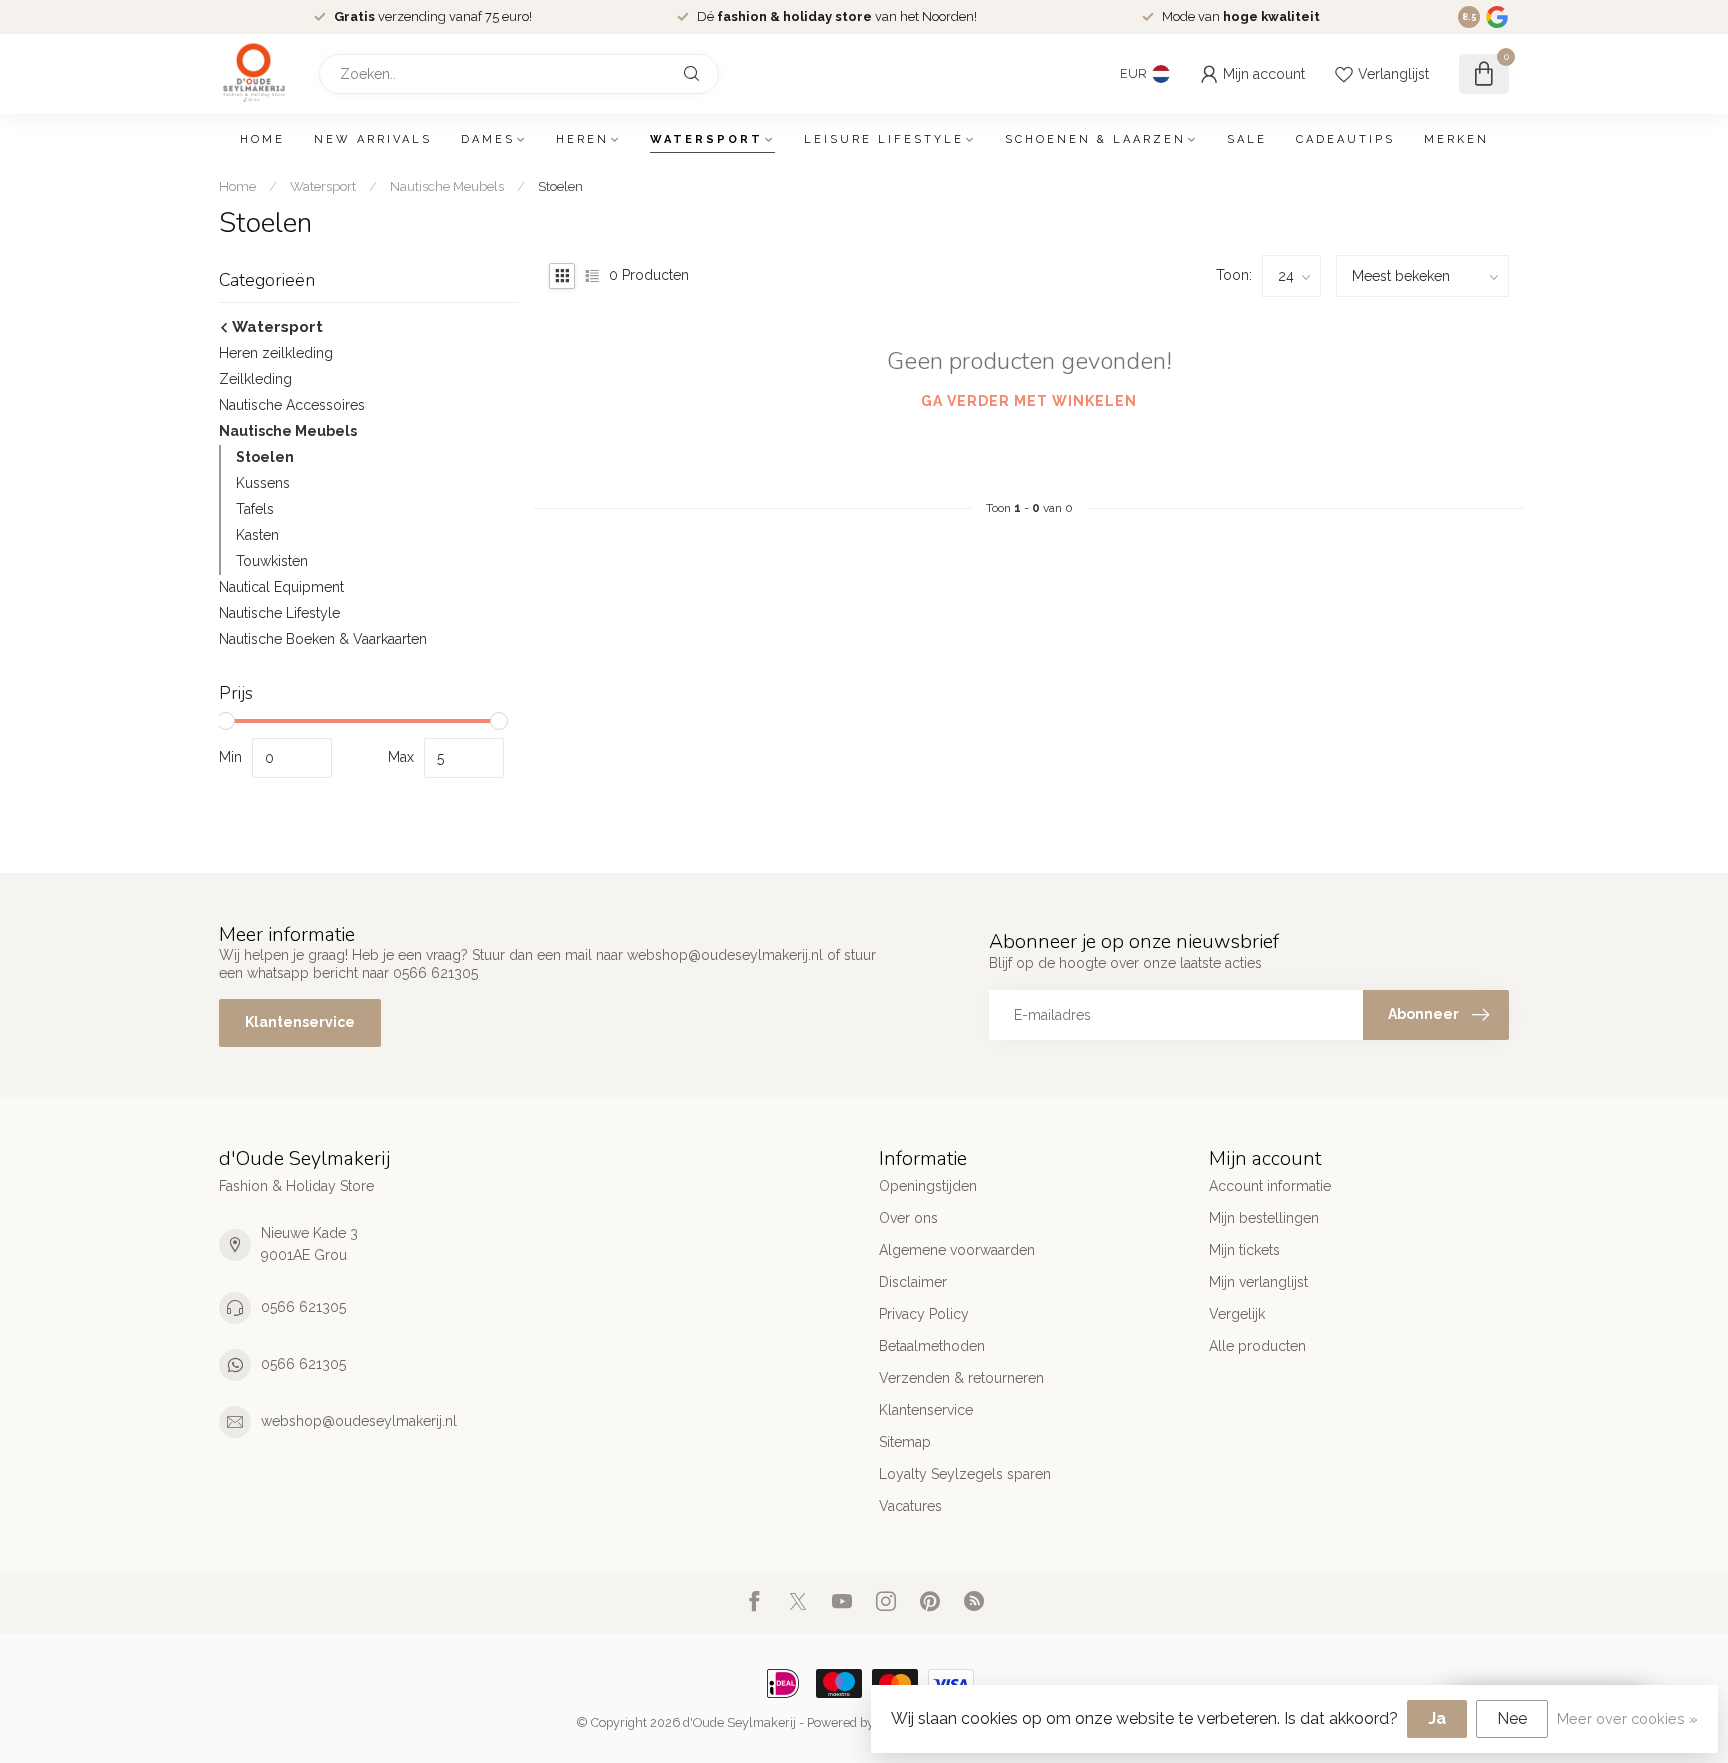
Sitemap (905, 1442)
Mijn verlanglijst (1258, 1282)
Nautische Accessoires (292, 405)
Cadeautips (1345, 139)
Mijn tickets (1244, 1250)
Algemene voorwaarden (957, 1250)
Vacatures (910, 1506)
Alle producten (1257, 1346)
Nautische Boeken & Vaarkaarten (323, 639)
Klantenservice (300, 1022)
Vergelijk (1237, 1314)
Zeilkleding (255, 379)
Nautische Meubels (447, 186)
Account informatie (1270, 1186)
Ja (1437, 1718)
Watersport (706, 139)
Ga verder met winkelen (1029, 401)
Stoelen (560, 186)
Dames (488, 139)
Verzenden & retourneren (961, 1378)
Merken (1456, 139)
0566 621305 (303, 1307)
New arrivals (373, 139)
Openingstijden (928, 1186)
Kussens (263, 483)
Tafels (255, 509)
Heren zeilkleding (276, 353)
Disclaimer (913, 1282)
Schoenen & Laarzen (1095, 139)
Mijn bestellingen (1264, 1218)
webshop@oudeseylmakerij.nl (359, 1421)
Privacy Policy (924, 1314)
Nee (1512, 1718)
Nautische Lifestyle (279, 613)
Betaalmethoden (932, 1346)
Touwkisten (272, 561)
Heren (582, 139)
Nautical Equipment (281, 587)
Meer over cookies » (1627, 1718)
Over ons (908, 1218)
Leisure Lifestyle (884, 139)
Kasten (257, 535)
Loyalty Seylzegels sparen (965, 1474)
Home (262, 139)
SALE (1247, 139)
